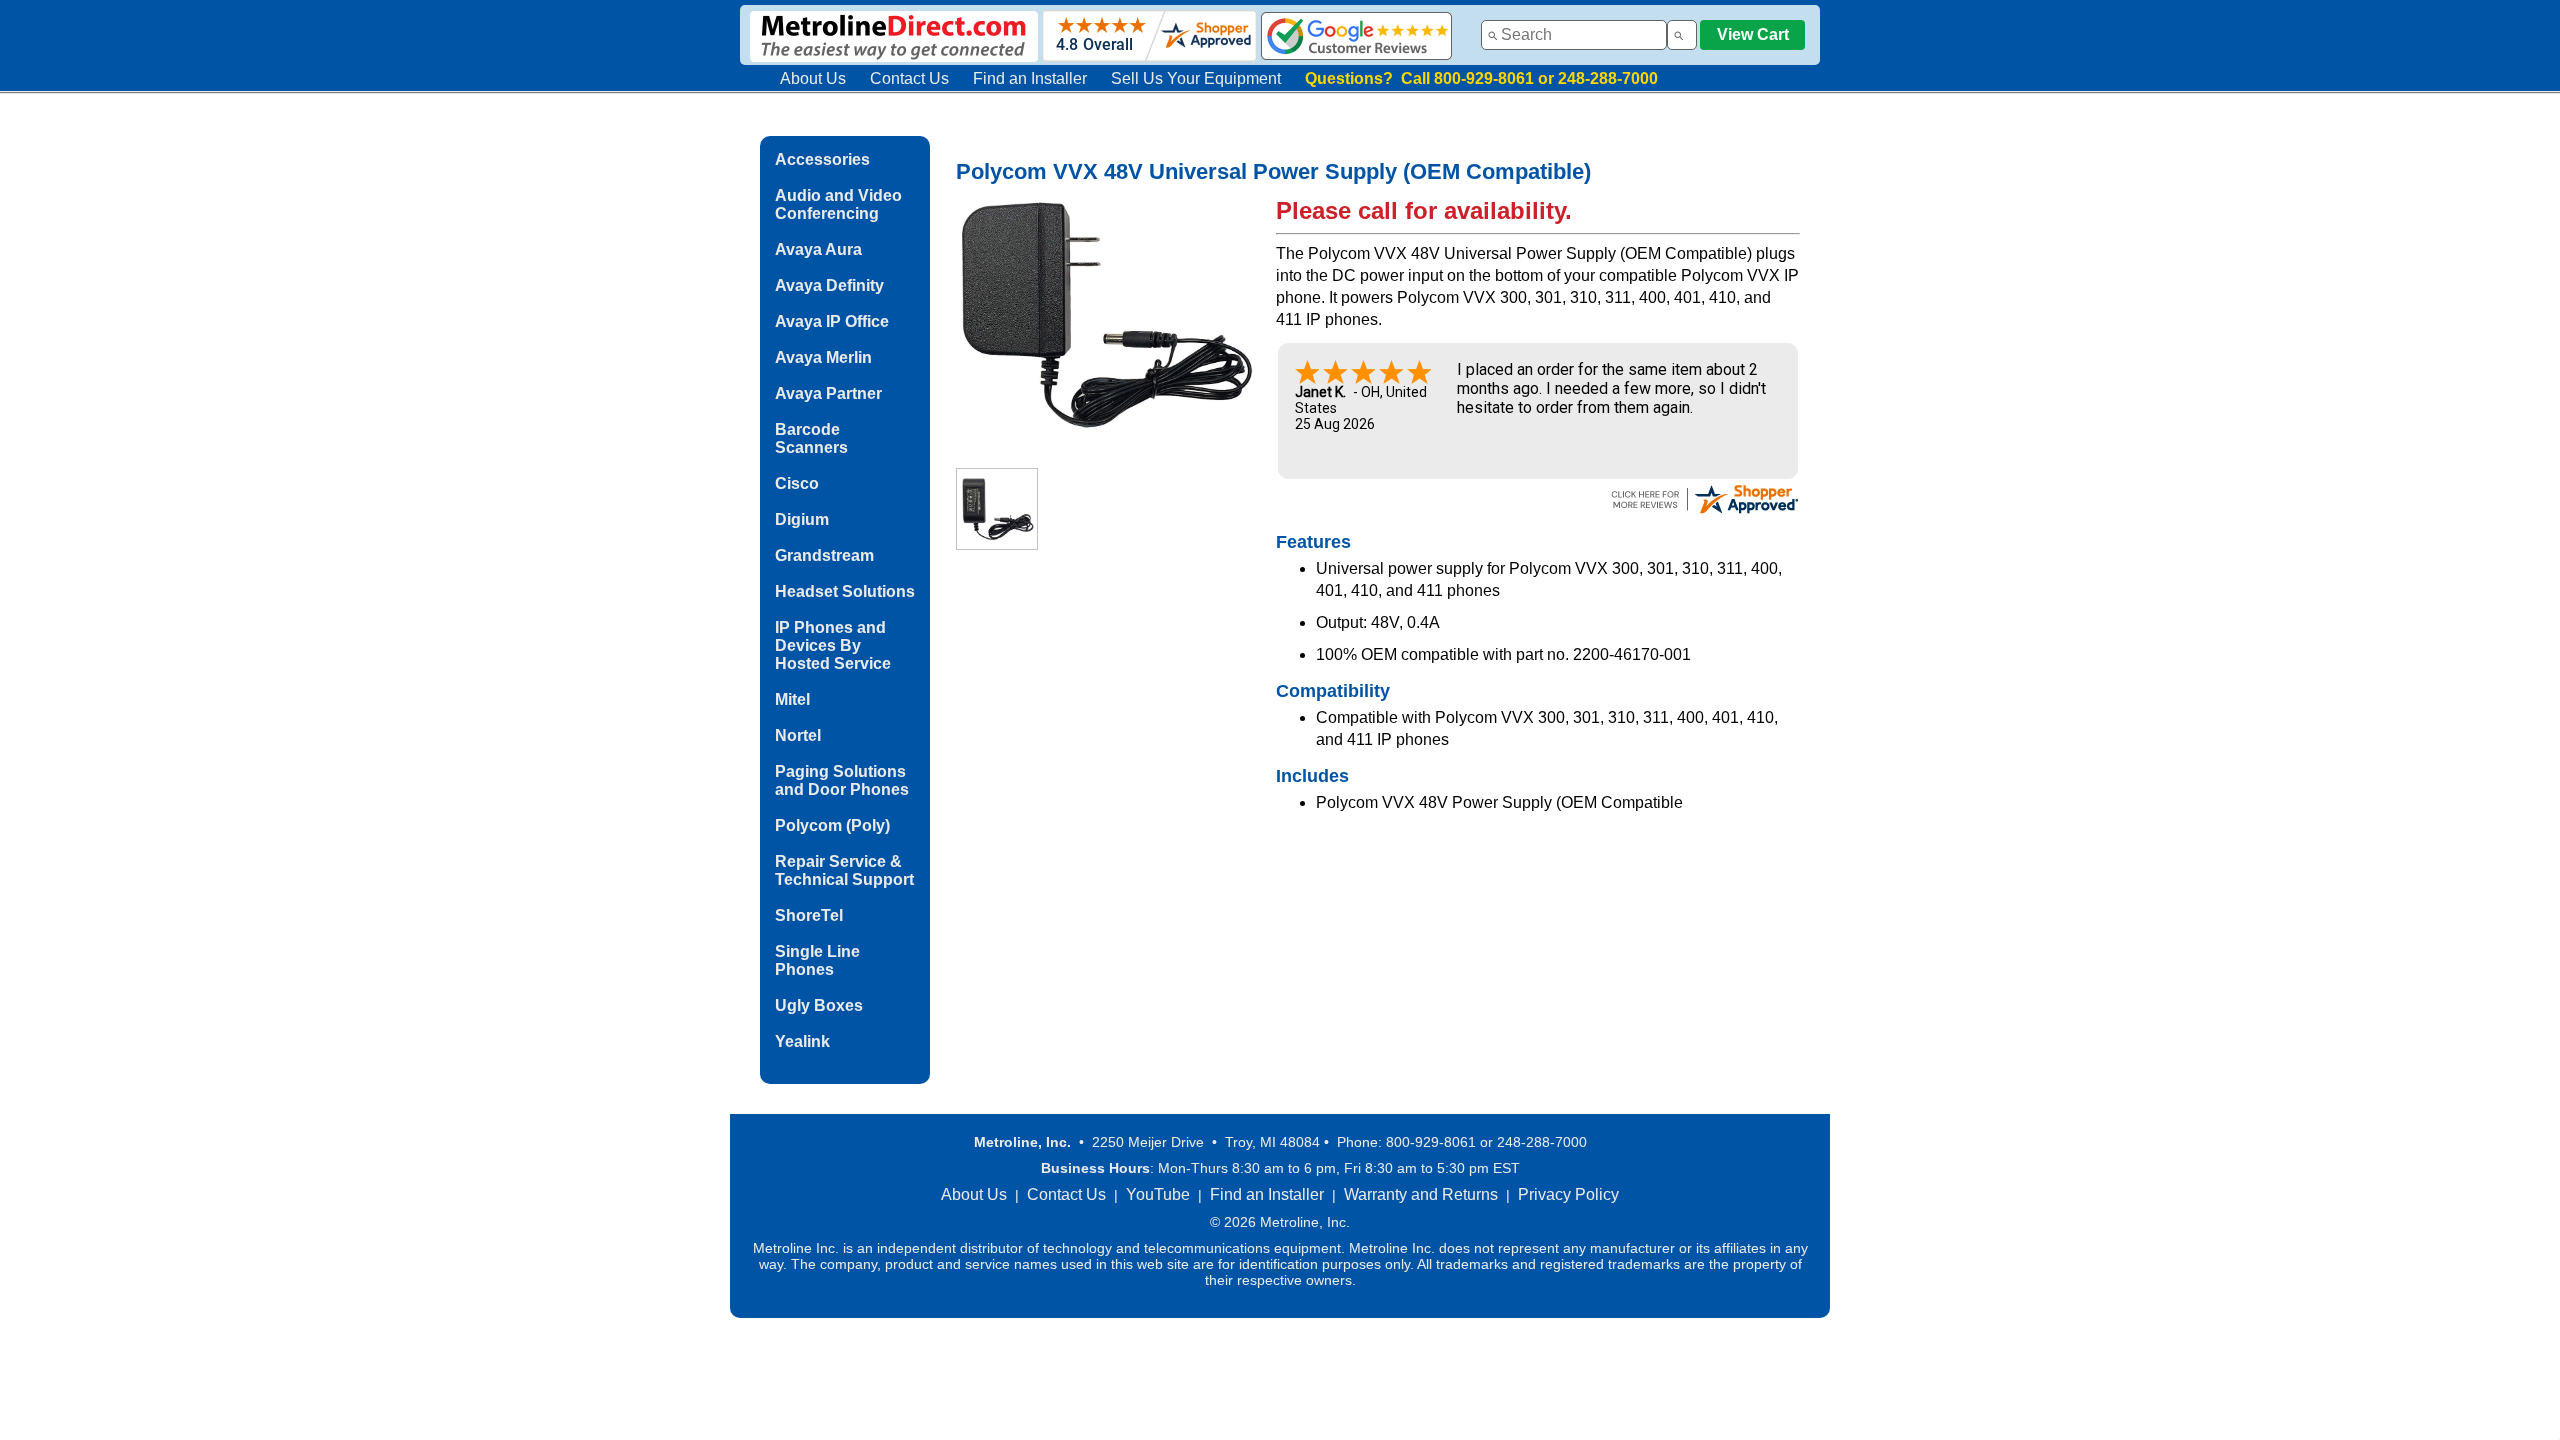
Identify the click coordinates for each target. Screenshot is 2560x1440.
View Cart (1753, 34)
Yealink (802, 1041)
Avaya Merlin (823, 357)
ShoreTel (809, 915)
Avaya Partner (828, 393)
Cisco (797, 483)
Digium (802, 519)
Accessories (822, 159)
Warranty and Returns (1421, 1194)
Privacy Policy (1568, 1194)
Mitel (792, 699)
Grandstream (824, 555)
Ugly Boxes (819, 1005)
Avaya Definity (829, 285)
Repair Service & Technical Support (844, 870)
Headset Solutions (845, 591)
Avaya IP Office (832, 321)
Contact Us (909, 78)
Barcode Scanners (811, 438)
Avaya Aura (818, 249)
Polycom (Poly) (832, 825)
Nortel (798, 735)
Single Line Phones (817, 960)
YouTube (1158, 1194)
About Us (813, 78)
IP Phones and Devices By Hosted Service (833, 645)
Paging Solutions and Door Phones (842, 780)
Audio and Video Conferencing (838, 204)
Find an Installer (1030, 78)
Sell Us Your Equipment (1196, 78)
